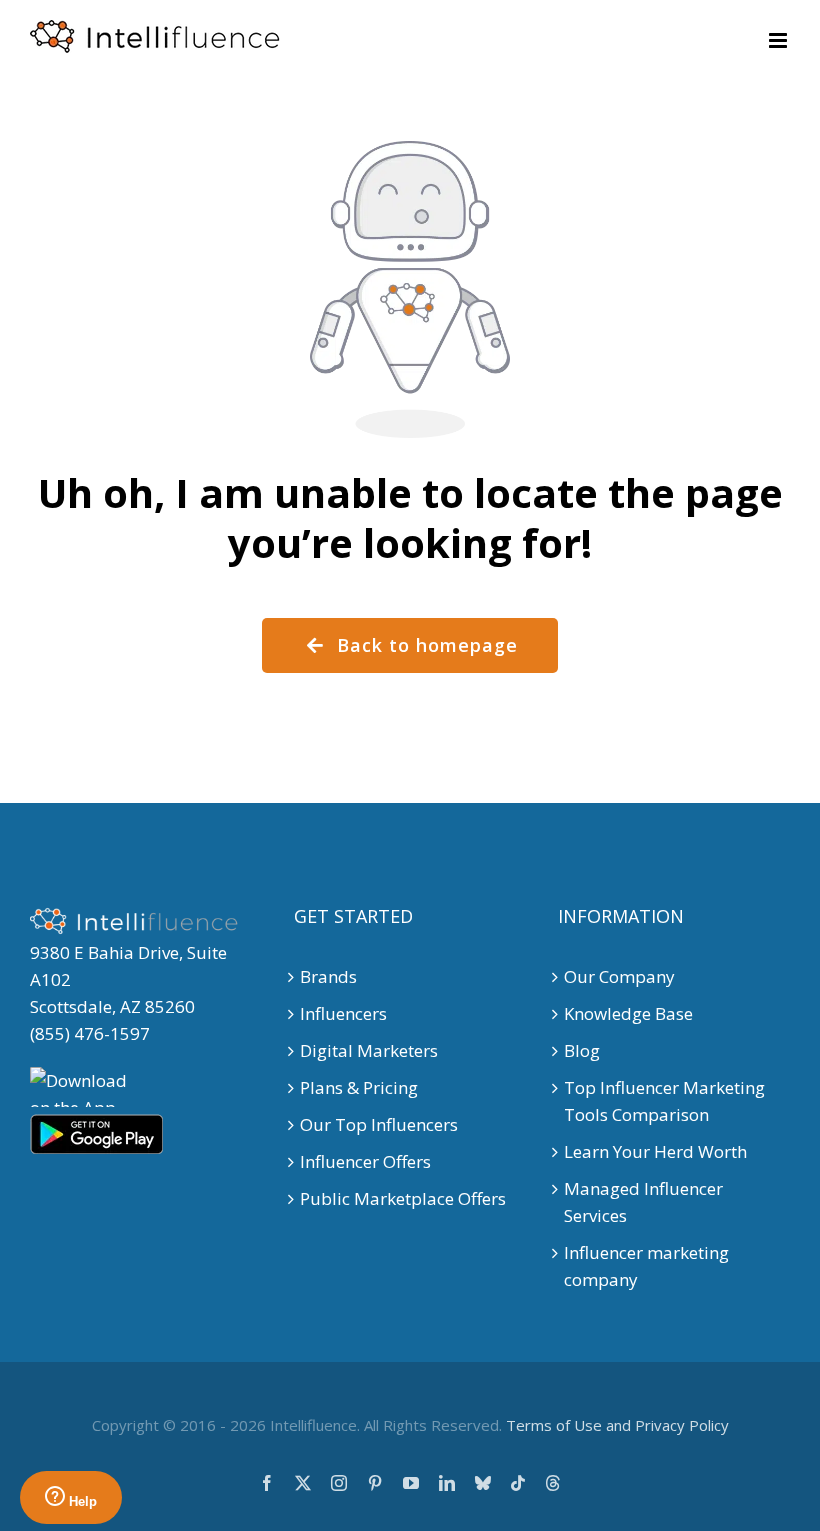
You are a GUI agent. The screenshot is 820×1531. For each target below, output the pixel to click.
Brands (328, 976)
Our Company (619, 976)
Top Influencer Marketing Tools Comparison (664, 1101)
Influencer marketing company (646, 1266)
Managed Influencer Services (643, 1202)
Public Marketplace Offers (403, 1198)
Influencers (343, 1013)
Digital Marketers (369, 1050)
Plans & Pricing (359, 1087)
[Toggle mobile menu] (779, 40)
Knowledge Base (628, 1013)
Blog (582, 1050)
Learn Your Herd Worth (655, 1151)
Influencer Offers (365, 1161)
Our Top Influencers (379, 1124)
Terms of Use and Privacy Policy (617, 1425)
